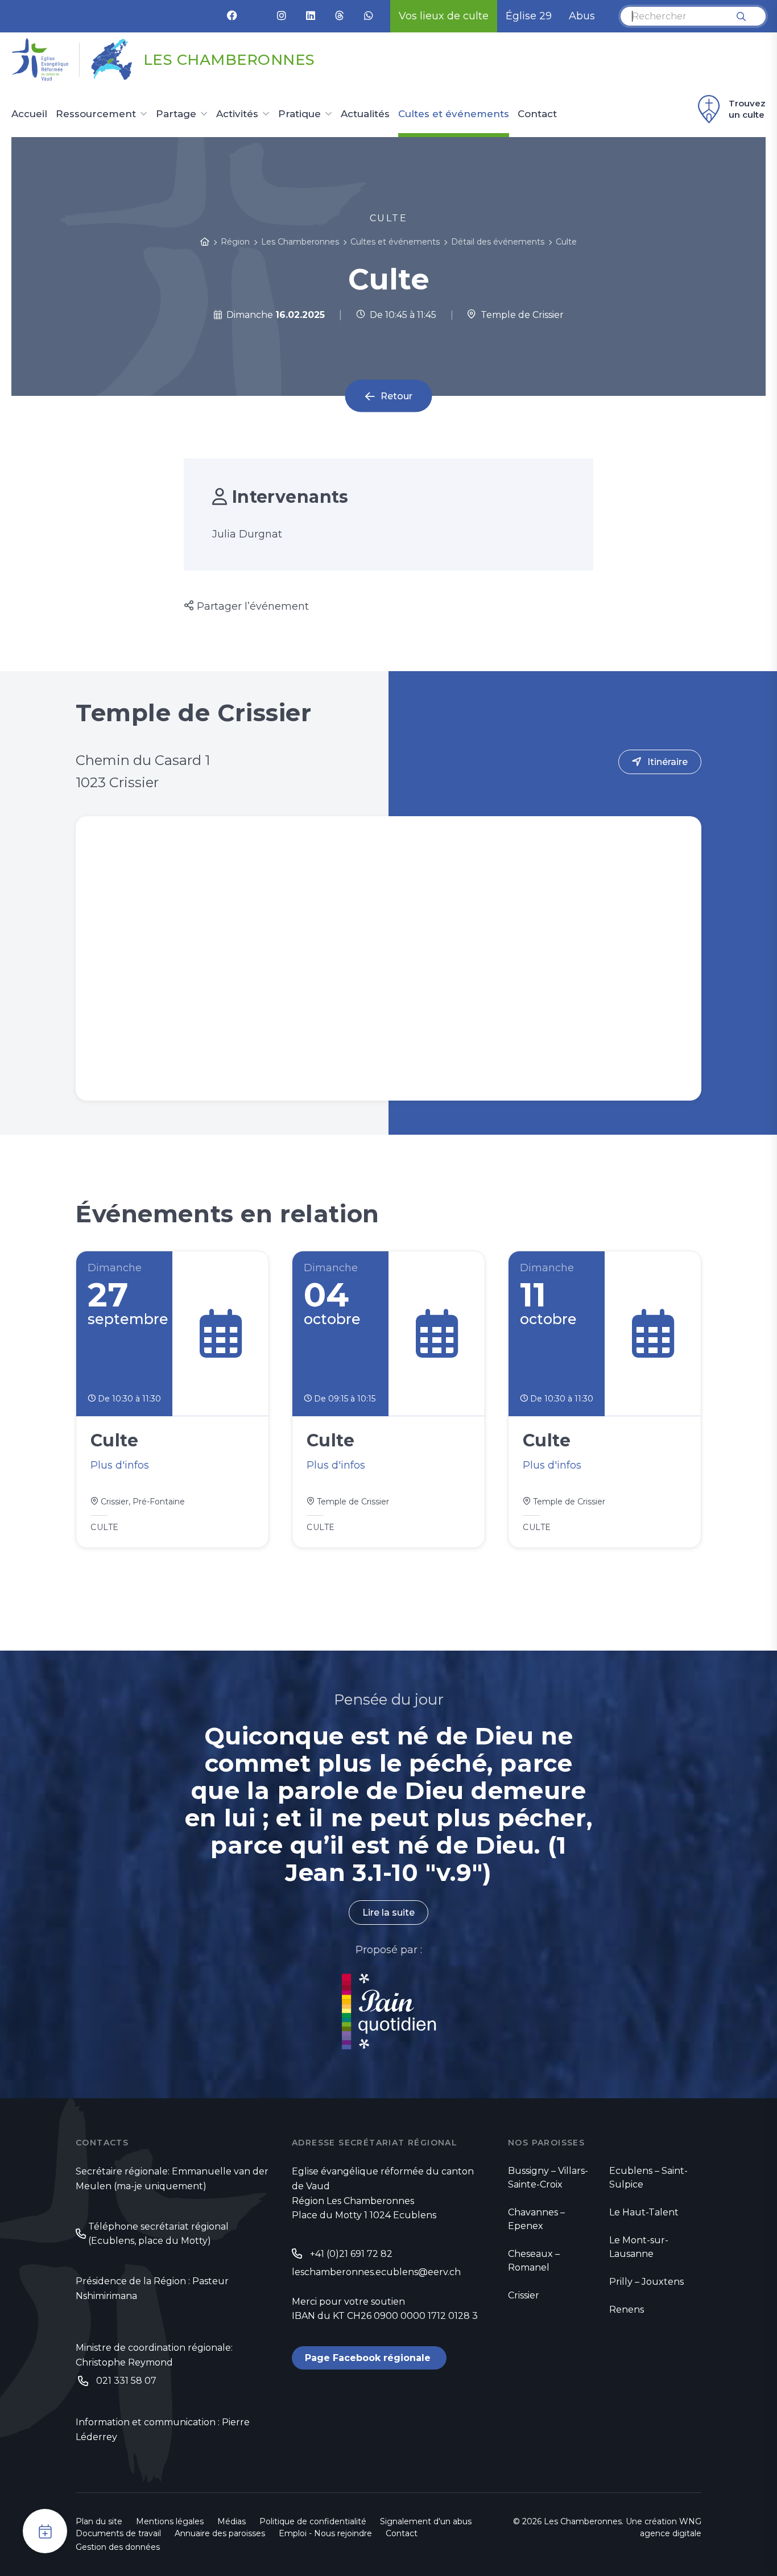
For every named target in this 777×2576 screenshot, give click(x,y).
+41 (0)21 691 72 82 (351, 2254)
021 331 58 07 (126, 2381)
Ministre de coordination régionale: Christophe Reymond (154, 2355)
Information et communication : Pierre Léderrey (163, 2430)
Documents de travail (118, 2533)
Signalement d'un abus (426, 2521)
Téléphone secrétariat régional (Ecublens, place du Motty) (158, 2234)
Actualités (365, 114)
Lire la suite (388, 1913)
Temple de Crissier (520, 315)
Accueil (29, 114)
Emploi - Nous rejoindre (325, 2533)
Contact (537, 114)
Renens (627, 2310)
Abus (582, 16)
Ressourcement (96, 114)
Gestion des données (118, 2547)
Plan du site (99, 2521)
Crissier (524, 2295)
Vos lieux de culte (444, 16)
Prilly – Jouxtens (646, 2282)
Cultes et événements (454, 114)
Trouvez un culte (747, 109)
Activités (237, 114)
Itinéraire (668, 762)
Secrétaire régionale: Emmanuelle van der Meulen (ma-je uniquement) (172, 2179)
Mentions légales (170, 2521)
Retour (396, 396)
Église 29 (529, 16)
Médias (232, 2521)
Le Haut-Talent (644, 2212)
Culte (566, 242)
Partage (176, 114)
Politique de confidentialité (313, 2521)
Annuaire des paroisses (220, 2533)
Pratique (299, 114)
